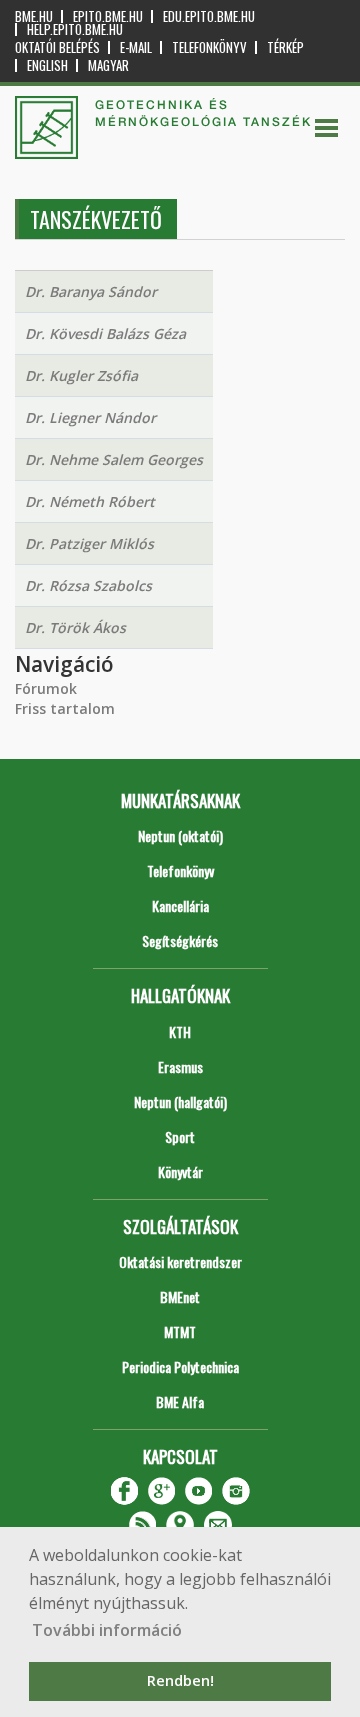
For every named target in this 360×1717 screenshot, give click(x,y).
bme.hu (34, 16)
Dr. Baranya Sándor (91, 291)
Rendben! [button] (180, 1680)
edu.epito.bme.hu (209, 16)
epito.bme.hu (108, 16)
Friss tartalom (65, 708)
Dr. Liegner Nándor (90, 417)
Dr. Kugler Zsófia (81, 375)
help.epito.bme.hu (75, 29)
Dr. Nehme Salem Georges (114, 459)
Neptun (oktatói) (180, 835)
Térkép (285, 47)
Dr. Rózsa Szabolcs (88, 585)
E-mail (136, 47)
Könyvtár (180, 1171)
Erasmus (180, 1066)
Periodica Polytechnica (180, 1366)
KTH (180, 1031)
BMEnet (180, 1296)
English (47, 65)
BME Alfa (180, 1401)
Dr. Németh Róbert (90, 501)
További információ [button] (107, 1630)
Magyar (108, 65)
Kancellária (180, 905)
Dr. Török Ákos (75, 627)
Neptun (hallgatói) (180, 1101)
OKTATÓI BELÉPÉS (57, 47)
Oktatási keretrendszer (180, 1261)
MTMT (180, 1331)
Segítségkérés (180, 940)
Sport (180, 1136)
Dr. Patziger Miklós (89, 543)
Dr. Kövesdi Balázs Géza (105, 333)
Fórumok (46, 688)
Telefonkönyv (209, 47)
